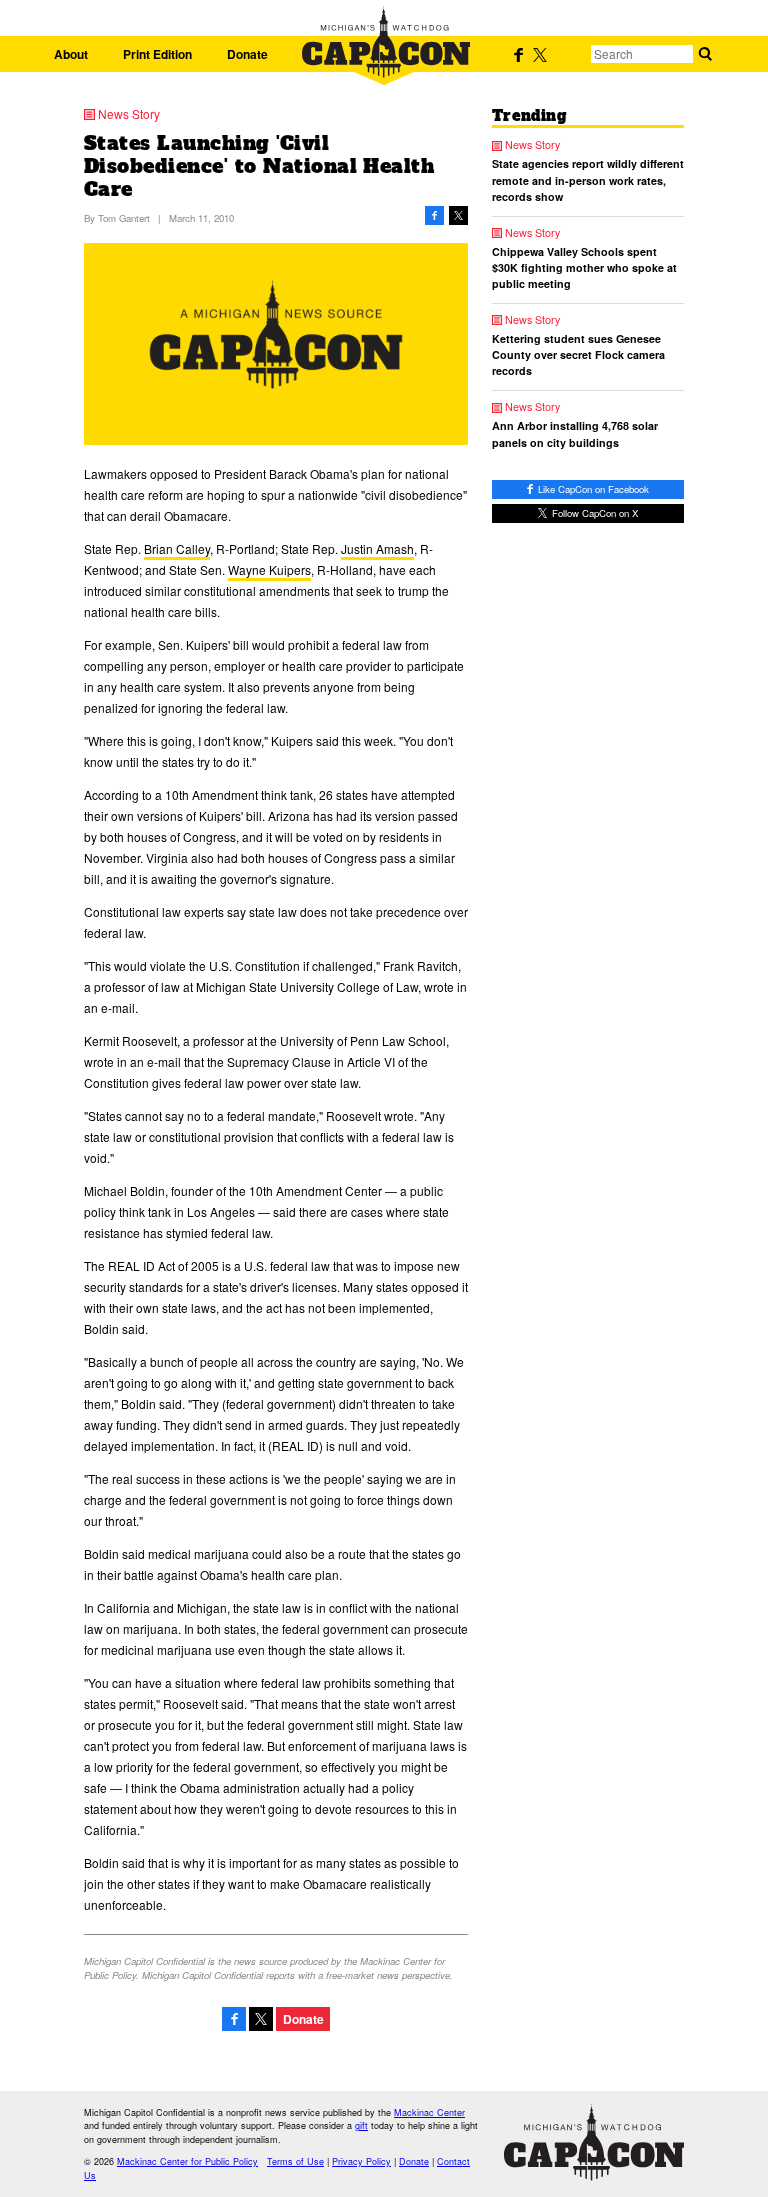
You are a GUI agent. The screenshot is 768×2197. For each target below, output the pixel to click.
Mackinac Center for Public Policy (187, 2161)
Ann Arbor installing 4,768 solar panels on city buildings (575, 433)
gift (361, 2125)
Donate (247, 54)
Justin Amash (377, 548)
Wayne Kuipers (269, 569)
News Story (129, 114)
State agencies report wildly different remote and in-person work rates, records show (588, 179)
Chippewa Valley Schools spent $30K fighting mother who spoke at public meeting (584, 267)
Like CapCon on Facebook (592, 489)
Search (705, 54)
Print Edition (157, 54)
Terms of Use (295, 2161)
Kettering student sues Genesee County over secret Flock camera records (578, 354)
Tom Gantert (124, 218)
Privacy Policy (361, 2161)
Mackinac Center (429, 2112)
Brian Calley (177, 548)
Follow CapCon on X (593, 513)
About (71, 54)
